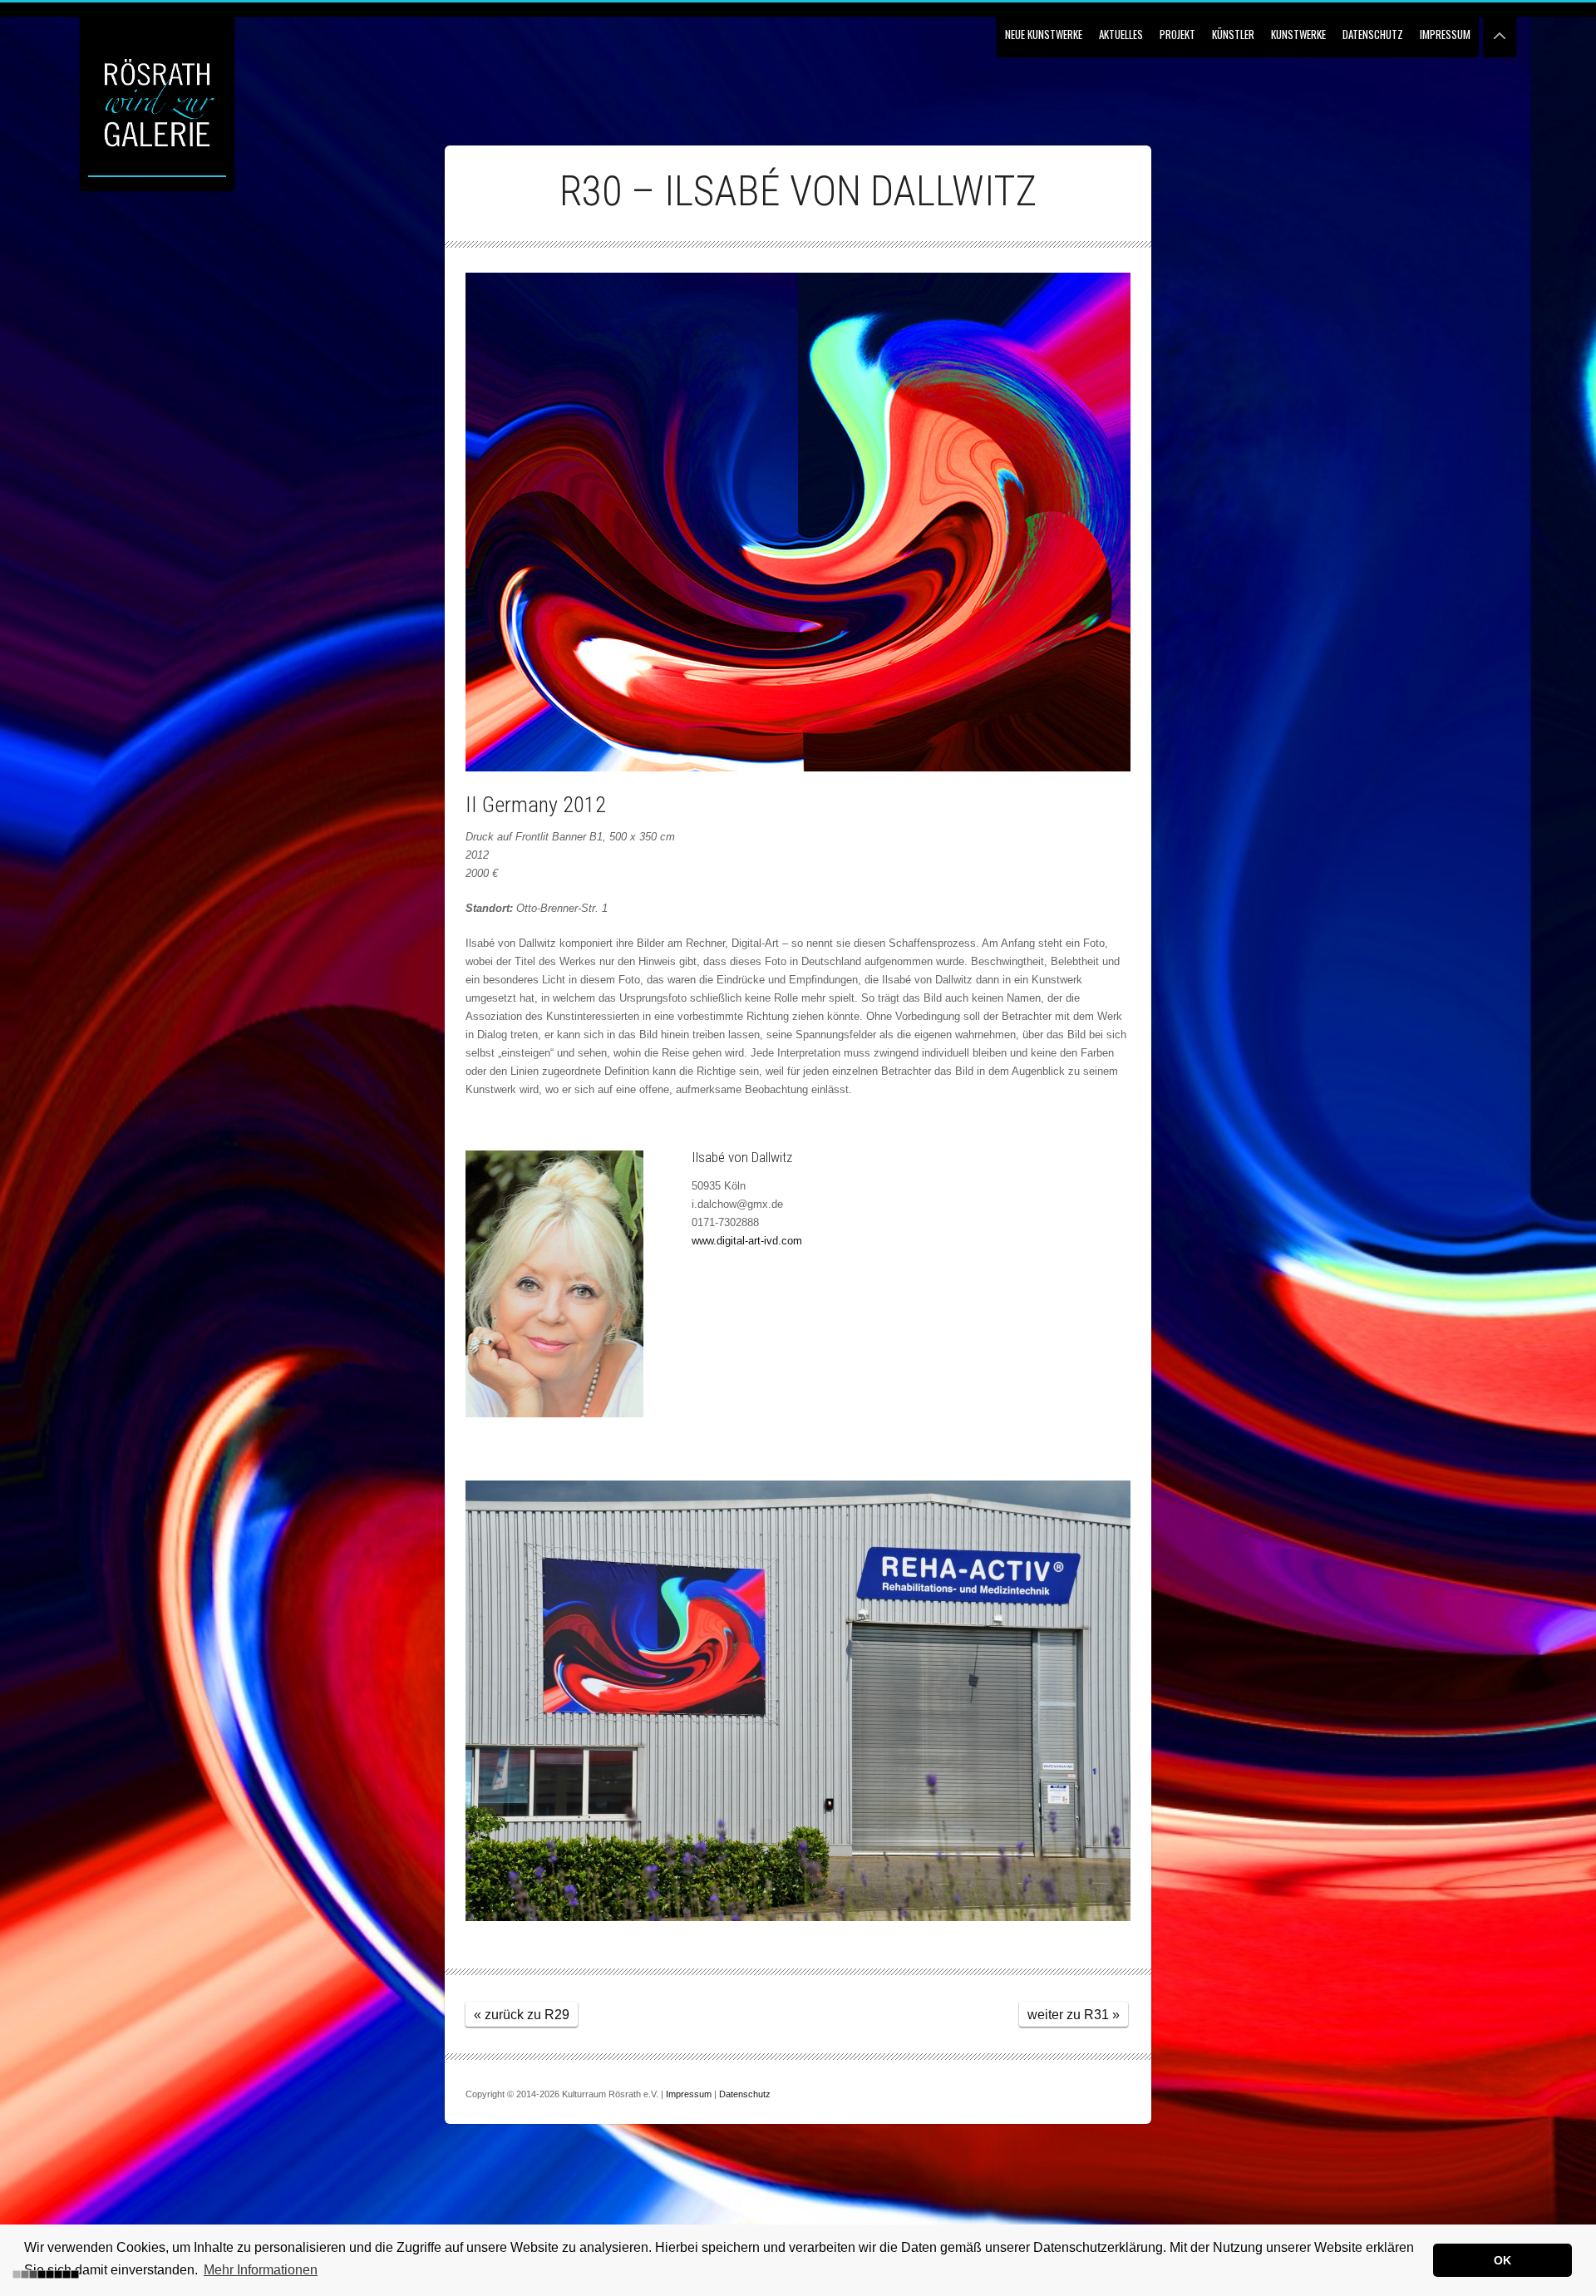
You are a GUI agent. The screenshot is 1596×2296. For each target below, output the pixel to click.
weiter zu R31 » (1074, 2015)
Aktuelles (1121, 34)
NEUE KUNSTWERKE (1044, 34)
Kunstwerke (1298, 34)
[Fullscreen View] (1500, 29)
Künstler (1233, 34)
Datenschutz (1373, 34)
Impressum (1445, 34)
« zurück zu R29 (522, 2015)
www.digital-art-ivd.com (747, 1241)
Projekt (1177, 34)
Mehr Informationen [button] (261, 2270)
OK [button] (1502, 2260)
